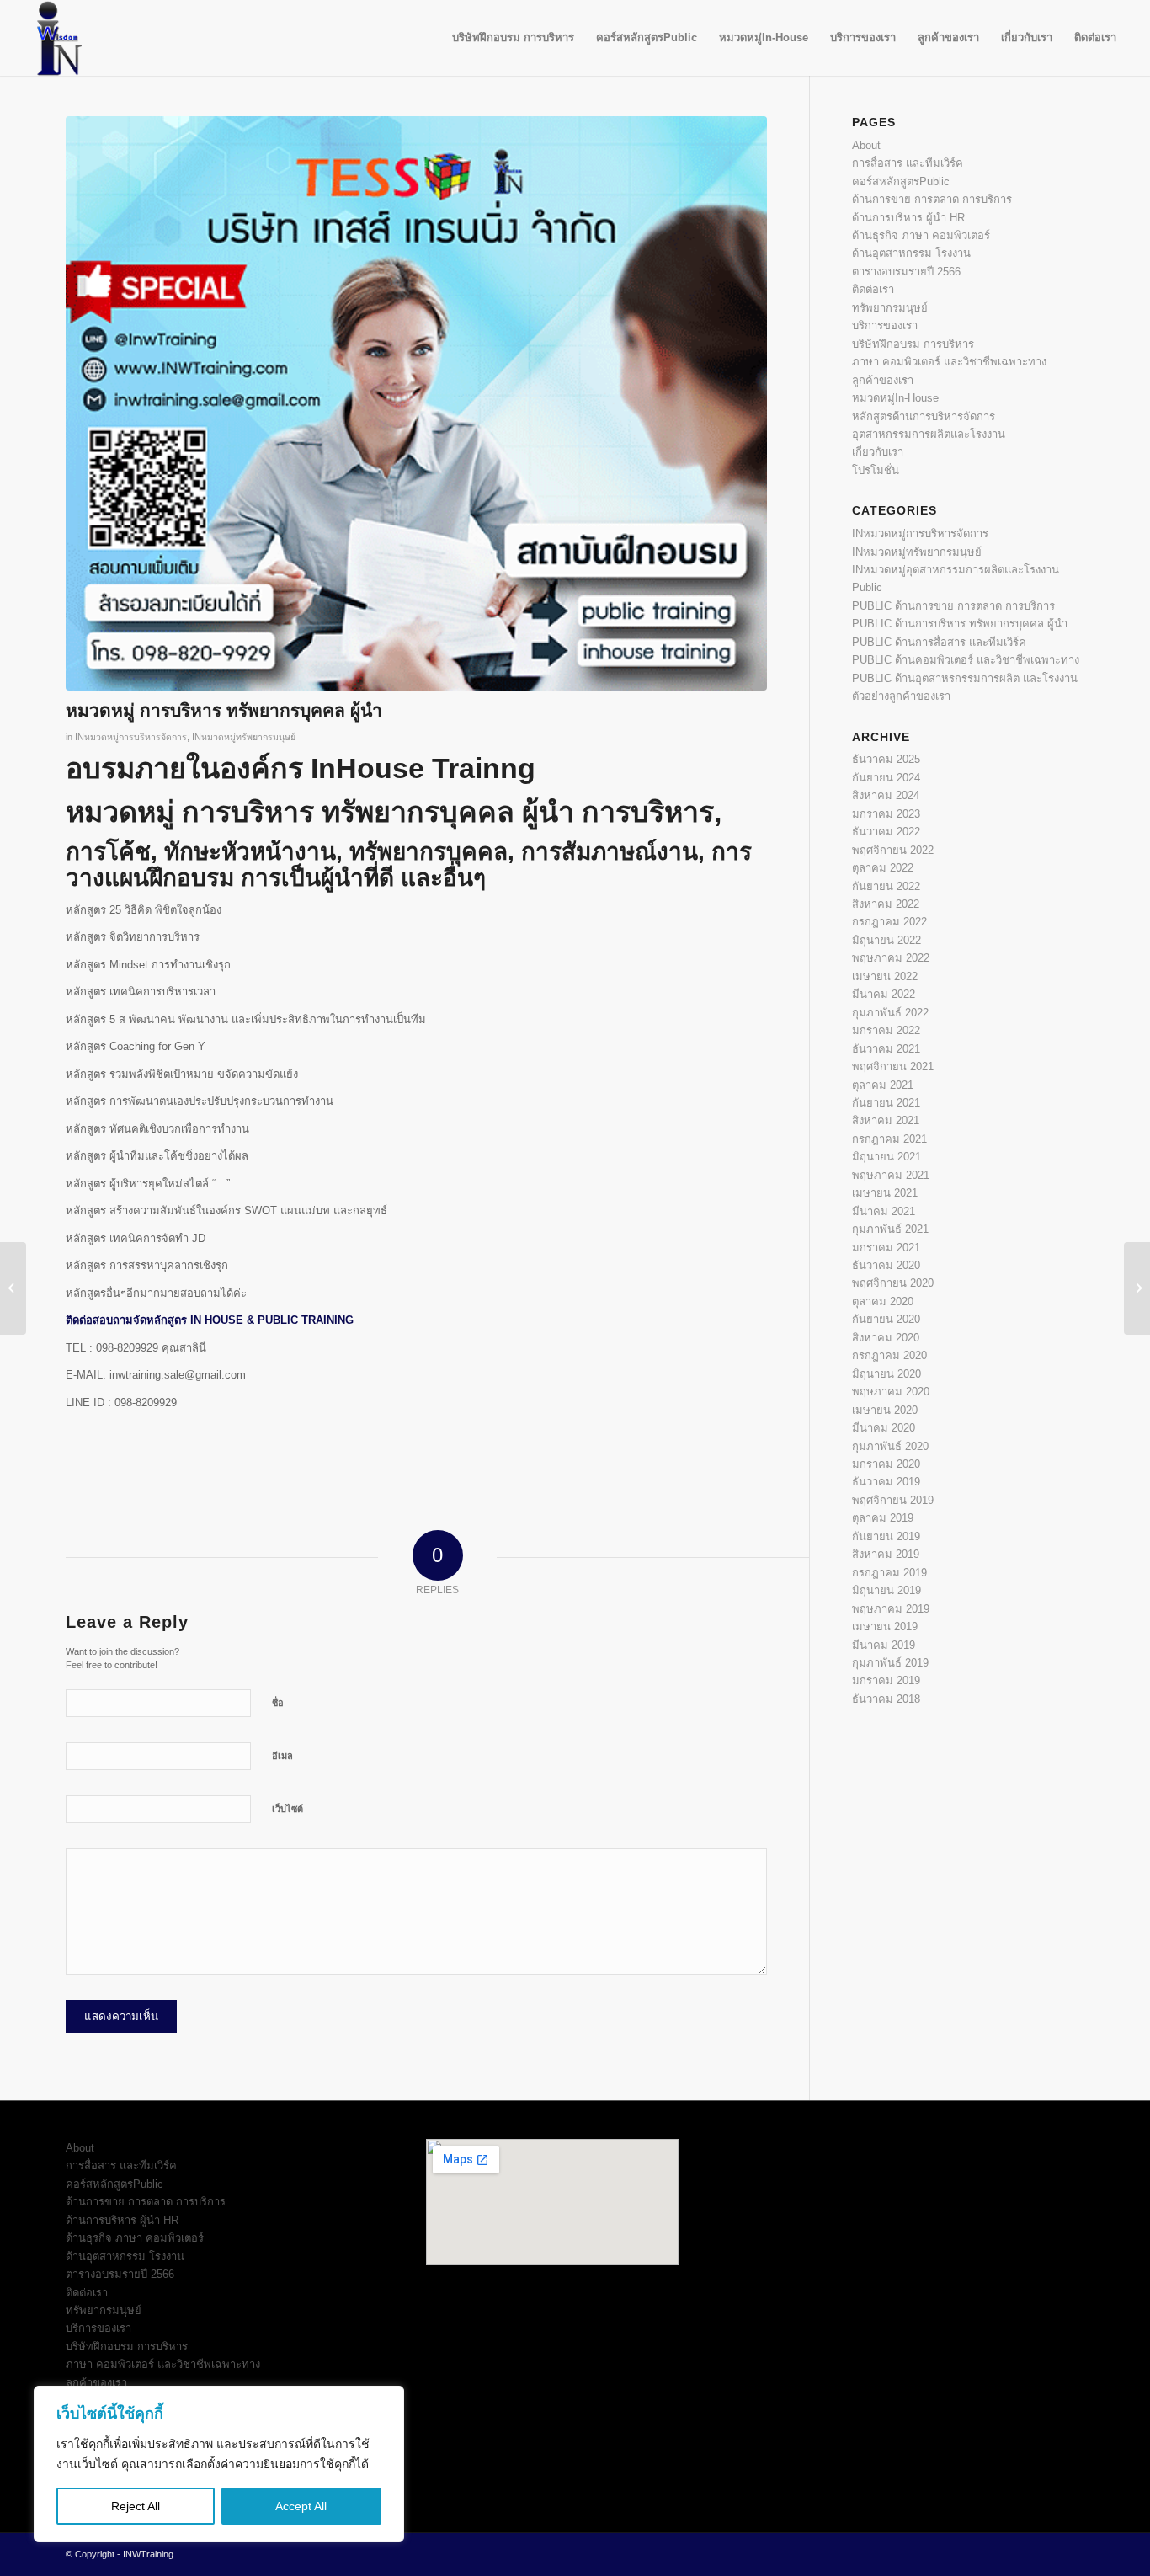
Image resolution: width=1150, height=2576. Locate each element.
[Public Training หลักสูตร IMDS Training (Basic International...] (1137, 1288)
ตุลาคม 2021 (883, 1085)
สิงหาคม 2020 (886, 1338)
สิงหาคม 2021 (886, 1120)
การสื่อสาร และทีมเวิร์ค (908, 163)
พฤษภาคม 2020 (891, 1392)
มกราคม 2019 (886, 1680)
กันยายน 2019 (886, 1536)
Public (867, 587)
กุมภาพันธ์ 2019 (890, 1663)
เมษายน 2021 (885, 1193)
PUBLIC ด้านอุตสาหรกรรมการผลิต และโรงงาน (965, 678)
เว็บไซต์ (287, 1809)
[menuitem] (513, 38)
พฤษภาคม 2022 (891, 958)
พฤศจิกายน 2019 (893, 1500)
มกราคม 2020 (886, 1464)
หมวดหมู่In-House (895, 398)
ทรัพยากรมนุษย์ (890, 308)
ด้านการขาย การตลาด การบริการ (932, 199)
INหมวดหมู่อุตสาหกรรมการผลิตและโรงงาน (956, 570)
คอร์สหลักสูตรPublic (901, 181)
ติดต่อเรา (873, 289)
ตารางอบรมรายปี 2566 (906, 272)
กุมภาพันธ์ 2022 (890, 1013)
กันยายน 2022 (886, 886)
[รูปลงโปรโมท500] (416, 403)
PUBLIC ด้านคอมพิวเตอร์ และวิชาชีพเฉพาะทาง (966, 660)
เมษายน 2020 (885, 1410)
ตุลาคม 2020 (883, 1301)
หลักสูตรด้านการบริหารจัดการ (924, 416)
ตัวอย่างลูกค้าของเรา (901, 696)
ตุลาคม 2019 (883, 1518)
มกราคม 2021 (886, 1248)
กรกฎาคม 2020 (889, 1355)
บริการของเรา (885, 325)
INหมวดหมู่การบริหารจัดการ (131, 737)
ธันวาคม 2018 (886, 1699)
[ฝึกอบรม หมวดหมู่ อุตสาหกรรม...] (13, 1288)
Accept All (301, 2506)
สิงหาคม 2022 (886, 904)
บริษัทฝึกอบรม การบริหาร (913, 344)
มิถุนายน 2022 (886, 940)
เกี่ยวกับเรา (878, 452)
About (866, 145)
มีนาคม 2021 (884, 1211)
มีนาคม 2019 (884, 1645)
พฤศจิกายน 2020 (893, 1283)
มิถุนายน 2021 (886, 1157)
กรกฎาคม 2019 (889, 1573)
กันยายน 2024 (886, 778)
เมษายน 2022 (885, 976)
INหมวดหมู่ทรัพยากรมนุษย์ (244, 737)
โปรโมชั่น (876, 470)
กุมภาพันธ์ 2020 (890, 1446)
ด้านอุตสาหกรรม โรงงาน (911, 253)
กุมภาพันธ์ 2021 (890, 1229)
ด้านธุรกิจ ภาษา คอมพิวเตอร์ (921, 235)
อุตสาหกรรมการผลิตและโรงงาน (929, 434)
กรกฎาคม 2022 (889, 922)
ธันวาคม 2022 (886, 832)
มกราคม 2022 (886, 1030)
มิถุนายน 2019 (886, 1590)
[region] (219, 2464)
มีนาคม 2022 (884, 994)
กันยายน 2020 (886, 1319)
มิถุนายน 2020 (886, 1374)
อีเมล (282, 1756)
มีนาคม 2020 (884, 1428)
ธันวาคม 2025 (886, 759)
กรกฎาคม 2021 (889, 1139)
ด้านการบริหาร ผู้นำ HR (908, 218)
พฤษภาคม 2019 (891, 1609)
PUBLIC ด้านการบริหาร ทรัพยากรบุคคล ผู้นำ (960, 624)
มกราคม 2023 (886, 814)
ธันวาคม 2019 (886, 1482)
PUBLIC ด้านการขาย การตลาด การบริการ (953, 606)
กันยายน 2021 (886, 1103)
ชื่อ (278, 1703)
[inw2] (55, 38)
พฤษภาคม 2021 (891, 1175)
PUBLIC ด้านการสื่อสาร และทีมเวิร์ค (939, 642)
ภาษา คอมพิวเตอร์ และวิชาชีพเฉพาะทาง (949, 362)
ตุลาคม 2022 (883, 868)
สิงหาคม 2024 (886, 795)
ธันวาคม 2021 (886, 1049)
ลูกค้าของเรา (883, 380)
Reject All (136, 2506)
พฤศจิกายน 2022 (893, 850)
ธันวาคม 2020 (886, 1265)
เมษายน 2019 (885, 1627)
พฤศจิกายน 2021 (893, 1067)
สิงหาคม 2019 (886, 1554)
